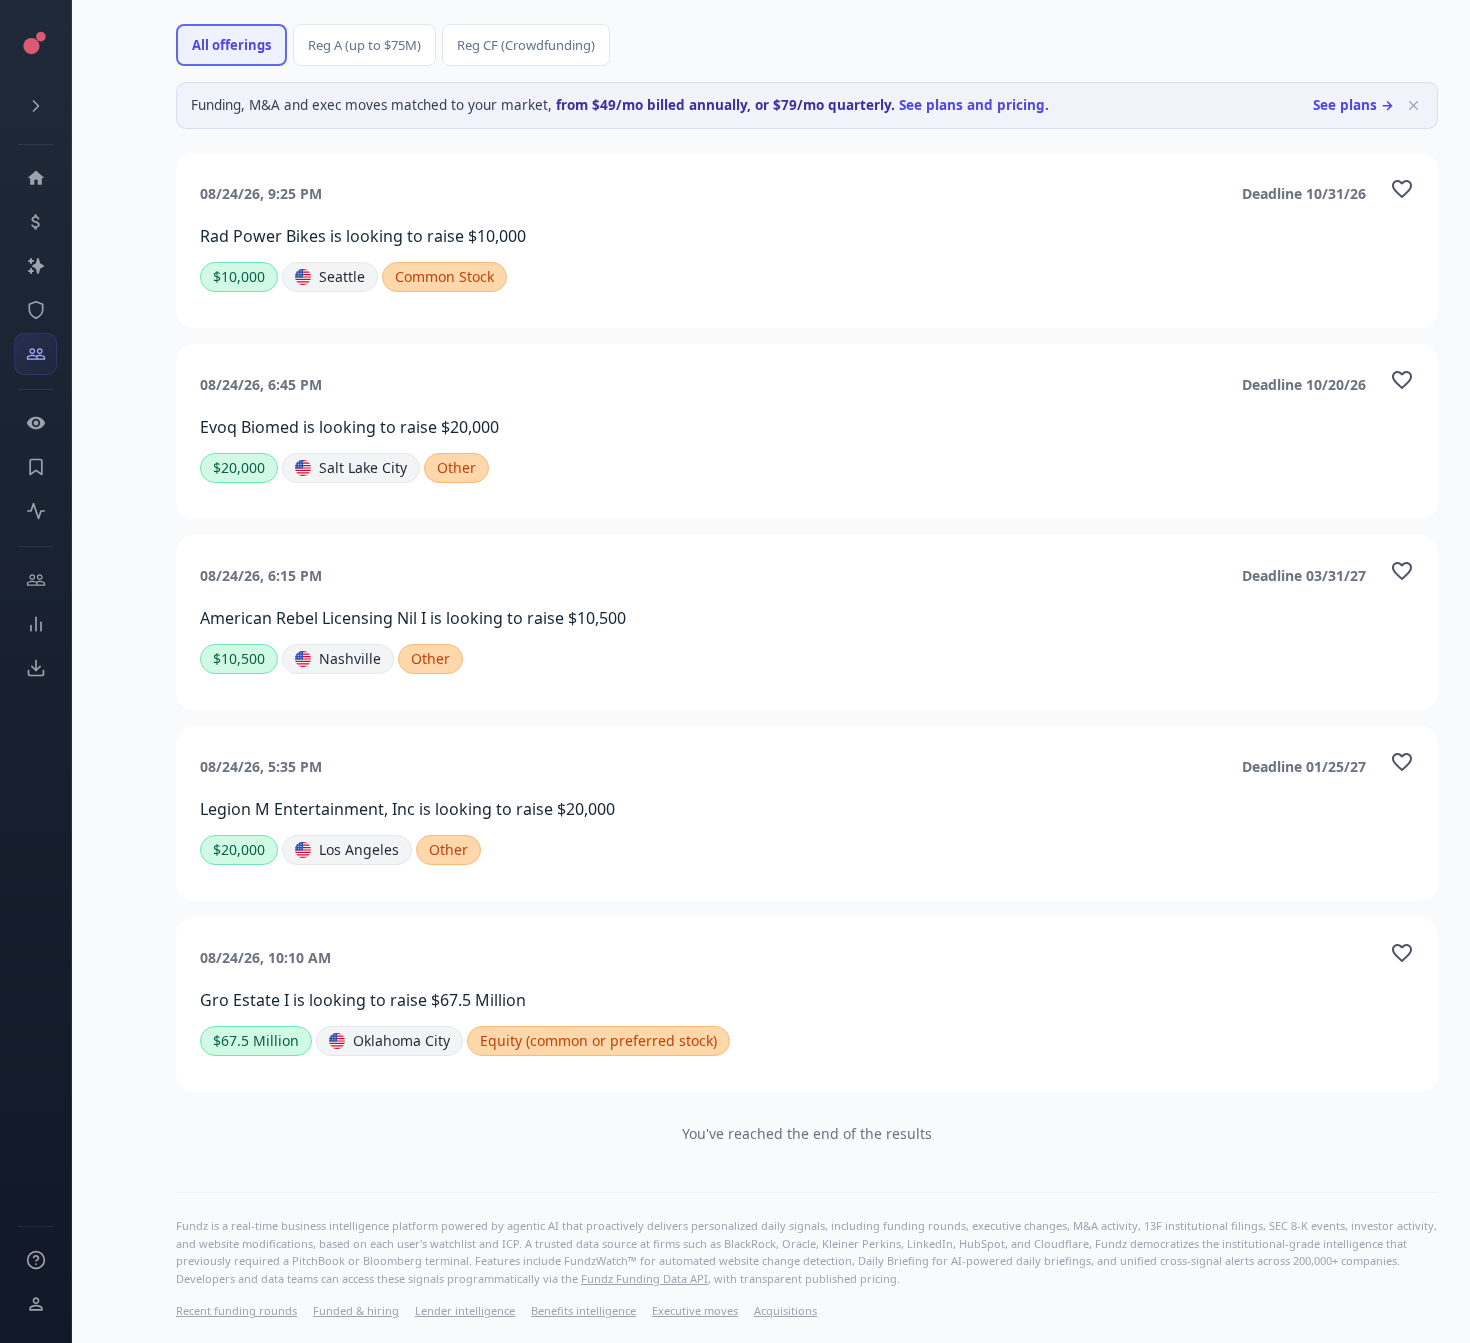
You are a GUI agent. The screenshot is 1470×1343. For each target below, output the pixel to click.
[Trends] (35, 624)
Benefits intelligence (583, 1310)
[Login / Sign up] (35, 1304)
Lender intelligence (465, 1310)
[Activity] (35, 511)
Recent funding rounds (236, 1310)
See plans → (1353, 105)
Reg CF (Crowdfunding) (526, 45)
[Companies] (35, 266)
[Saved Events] (35, 467)
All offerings (231, 45)
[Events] (35, 222)
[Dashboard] (35, 178)
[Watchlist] (35, 423)
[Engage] (35, 580)
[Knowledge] (35, 1260)
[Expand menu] (35, 106)
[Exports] (35, 668)
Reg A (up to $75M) (364, 45)
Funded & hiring (356, 1310)
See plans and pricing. (974, 105)
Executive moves (695, 1310)
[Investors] (35, 354)
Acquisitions (785, 1310)
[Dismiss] (1413, 105)
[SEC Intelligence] (35, 310)
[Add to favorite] (1402, 189)
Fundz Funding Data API (644, 1278)
